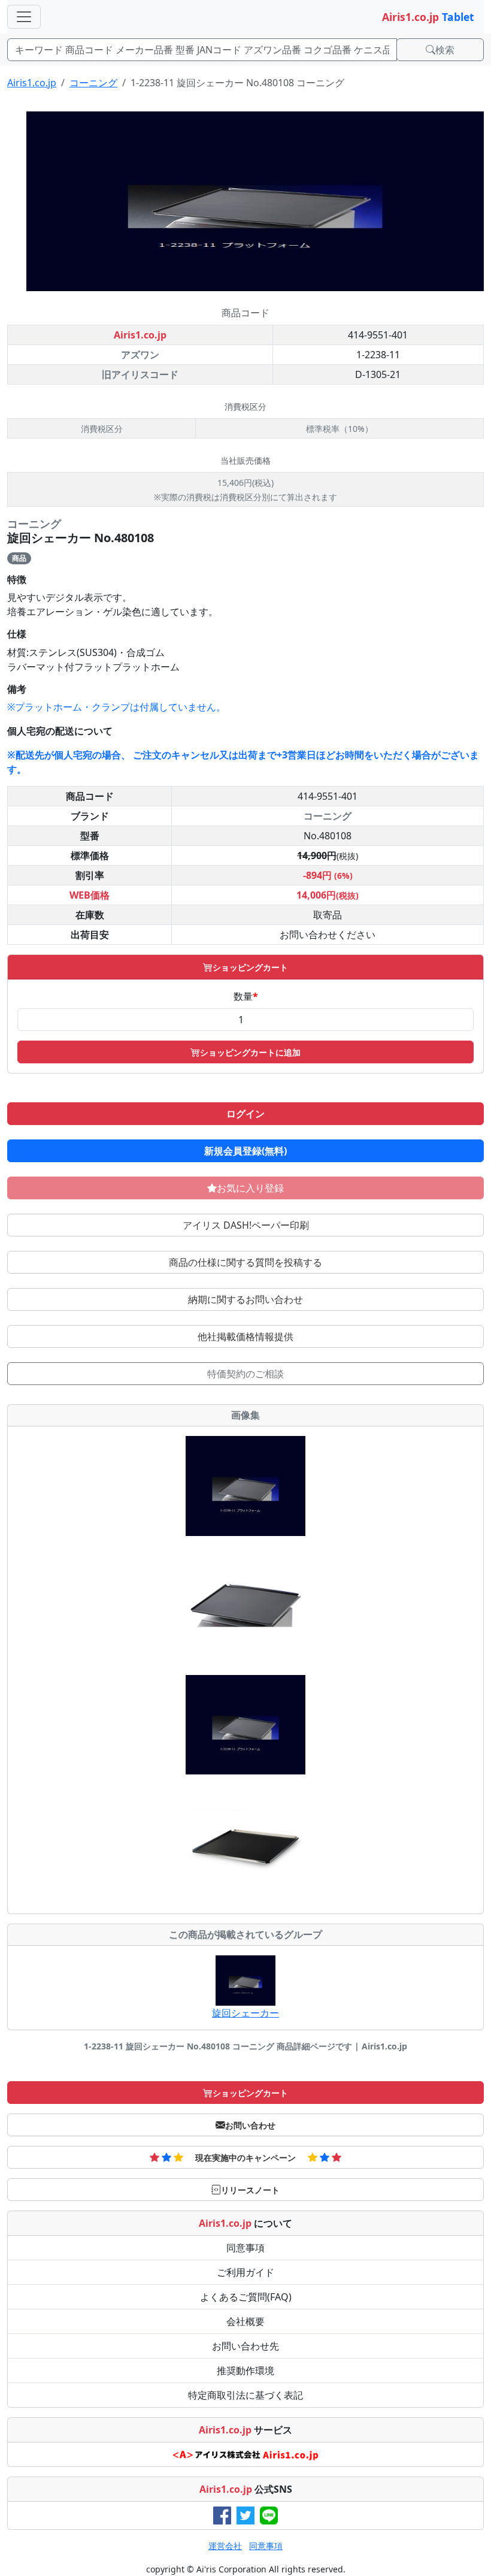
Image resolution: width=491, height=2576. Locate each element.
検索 (445, 50)
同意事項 (245, 2248)
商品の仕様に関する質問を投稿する (245, 1262)
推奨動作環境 (245, 2371)
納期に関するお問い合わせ (245, 1299)
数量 (246, 996)
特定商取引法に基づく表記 (245, 2395)
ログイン (245, 1114)
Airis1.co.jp (32, 83)
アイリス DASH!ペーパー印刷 (246, 1225)
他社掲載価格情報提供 (245, 1337)
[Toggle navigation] (24, 17)
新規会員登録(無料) (245, 1151)
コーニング (93, 83)
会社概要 (245, 2321)
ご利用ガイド (245, 2272)
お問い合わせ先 (245, 2346)
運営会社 (225, 2546)
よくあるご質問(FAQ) (246, 2297)
